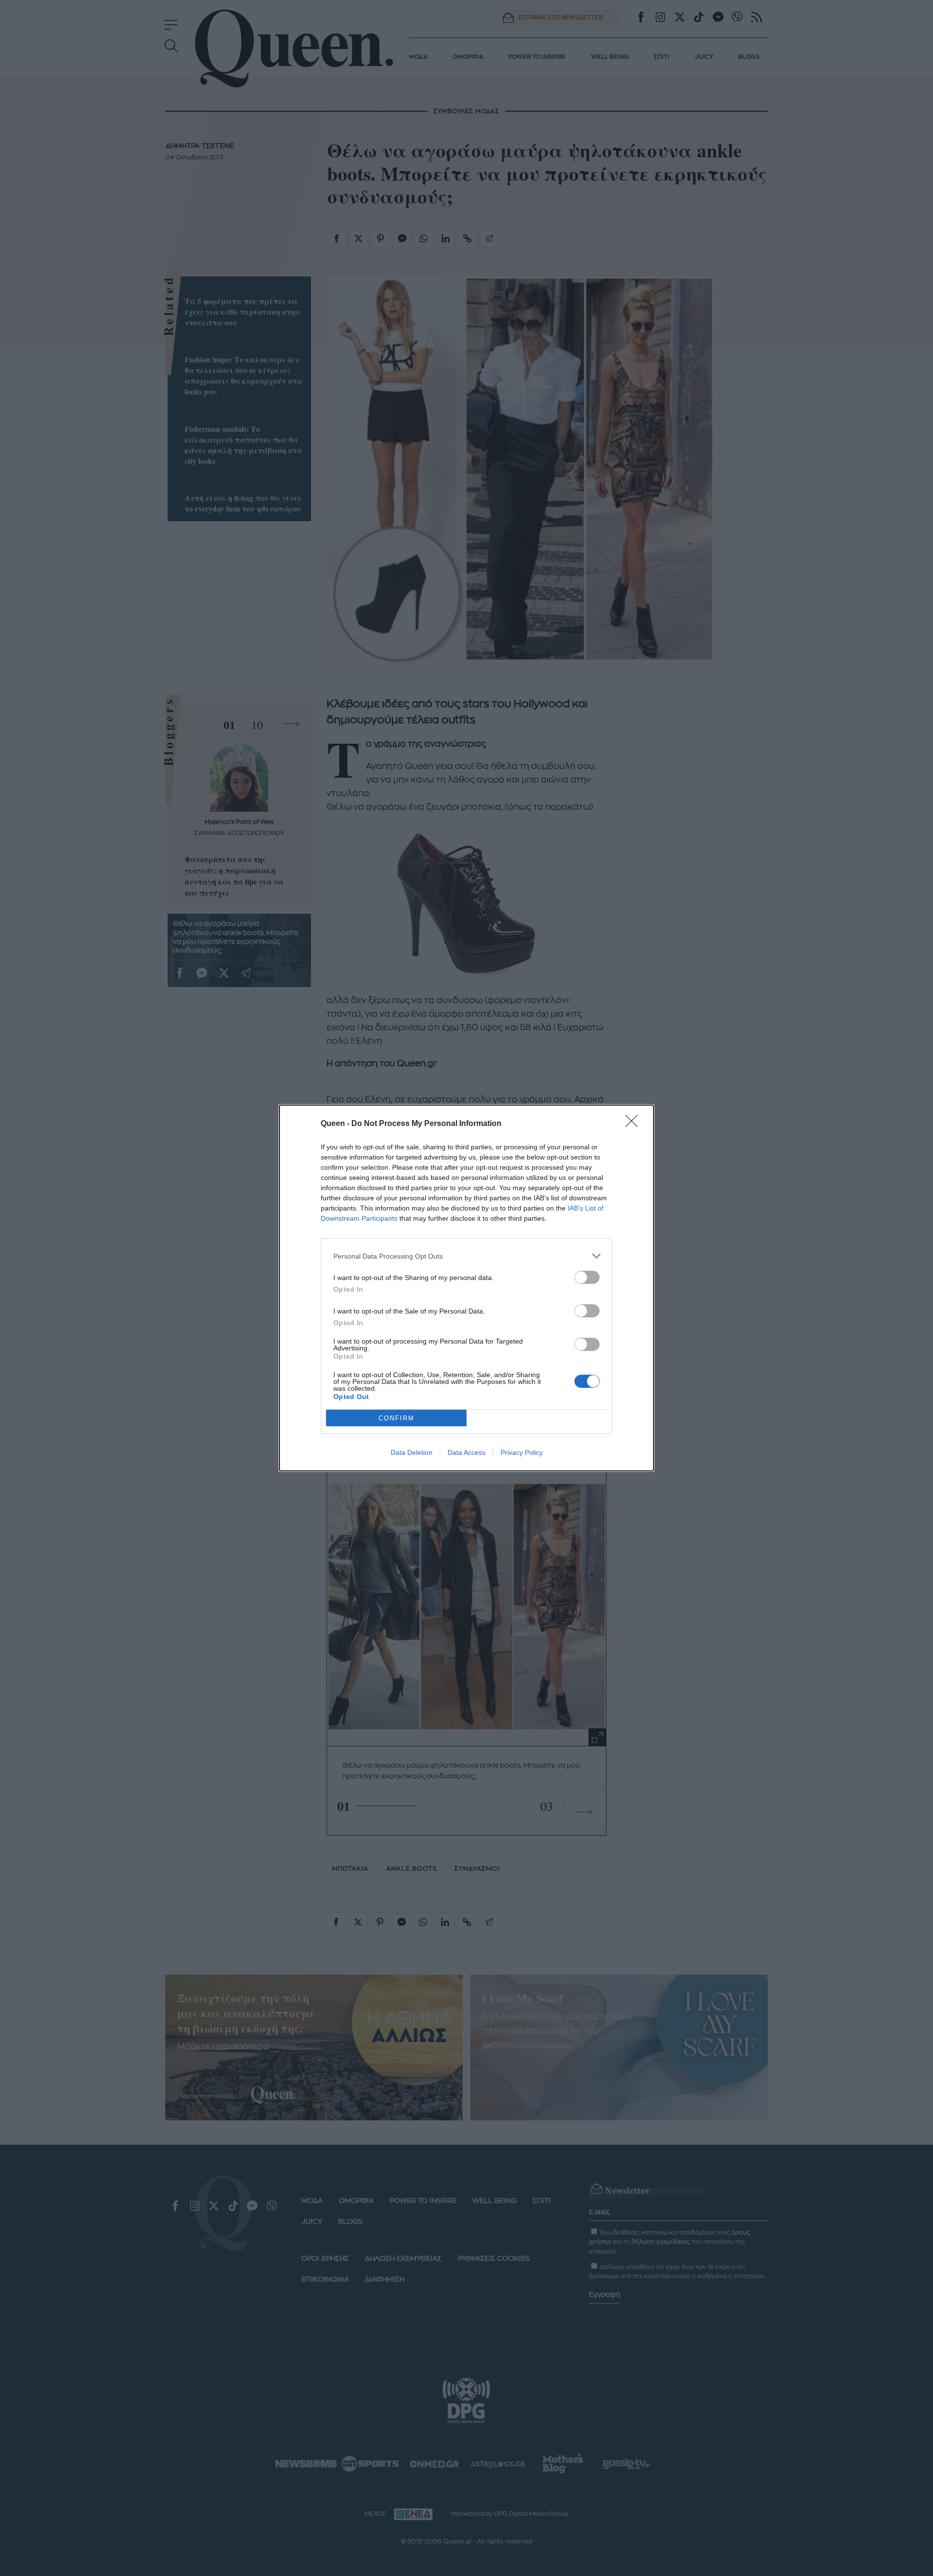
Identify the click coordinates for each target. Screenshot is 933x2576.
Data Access (466, 1452)
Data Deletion (412, 1452)
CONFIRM (397, 1418)
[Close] (635, 1124)
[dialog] (466, 1288)
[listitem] (466, 1256)
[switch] (587, 1277)
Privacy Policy (522, 1452)
